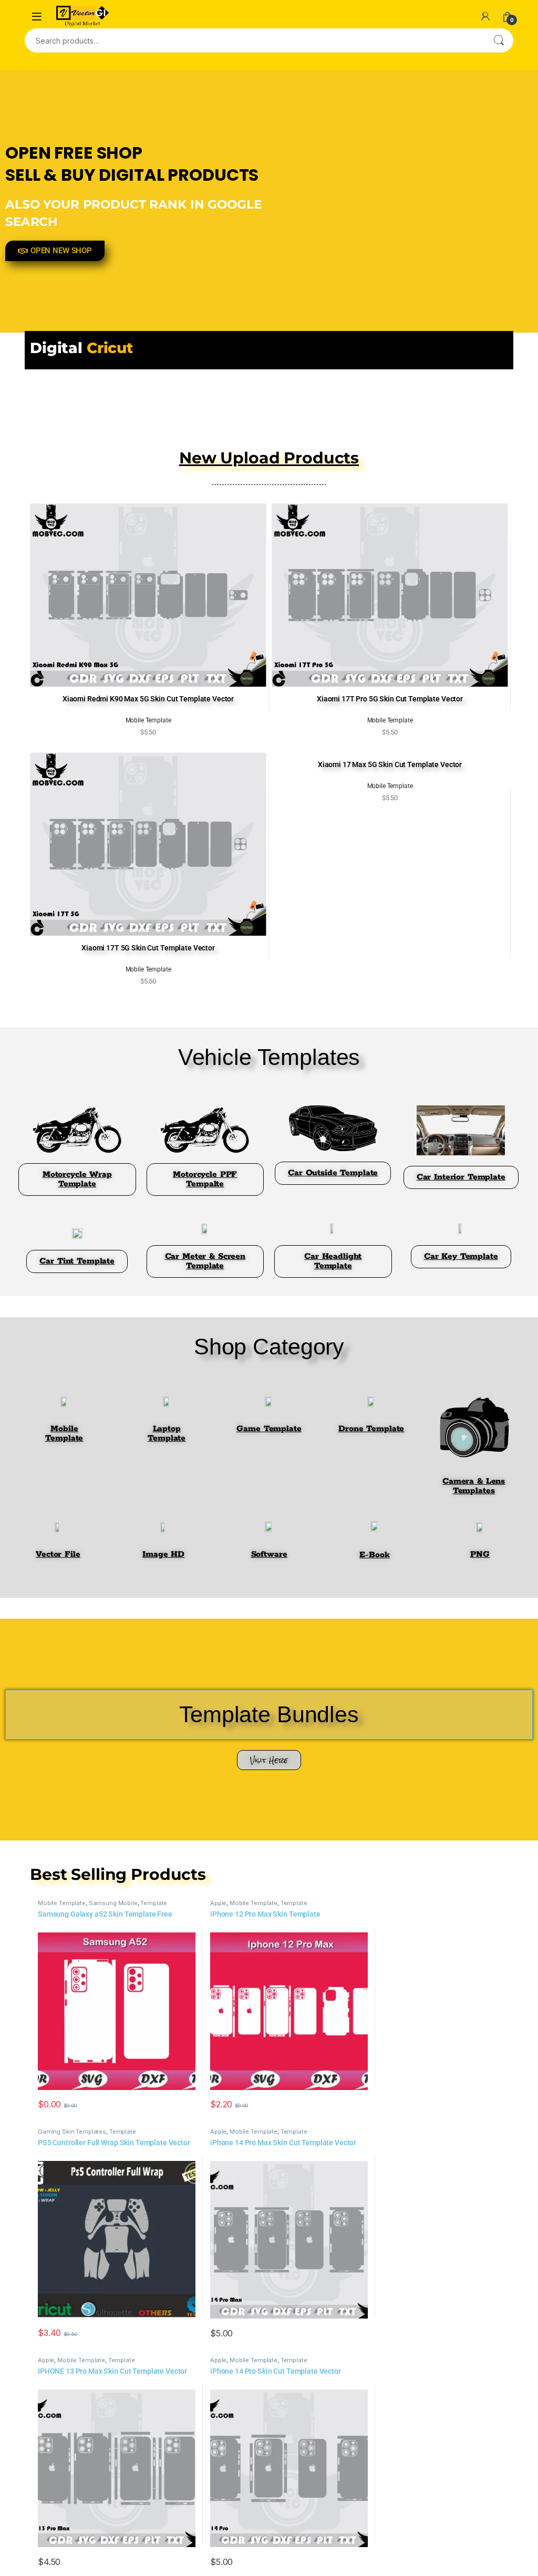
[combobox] (254, 40)
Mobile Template (62, 1903)
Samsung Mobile (113, 1903)
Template (154, 1903)
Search (499, 40)
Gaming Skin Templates (72, 2132)
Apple (218, 1903)
